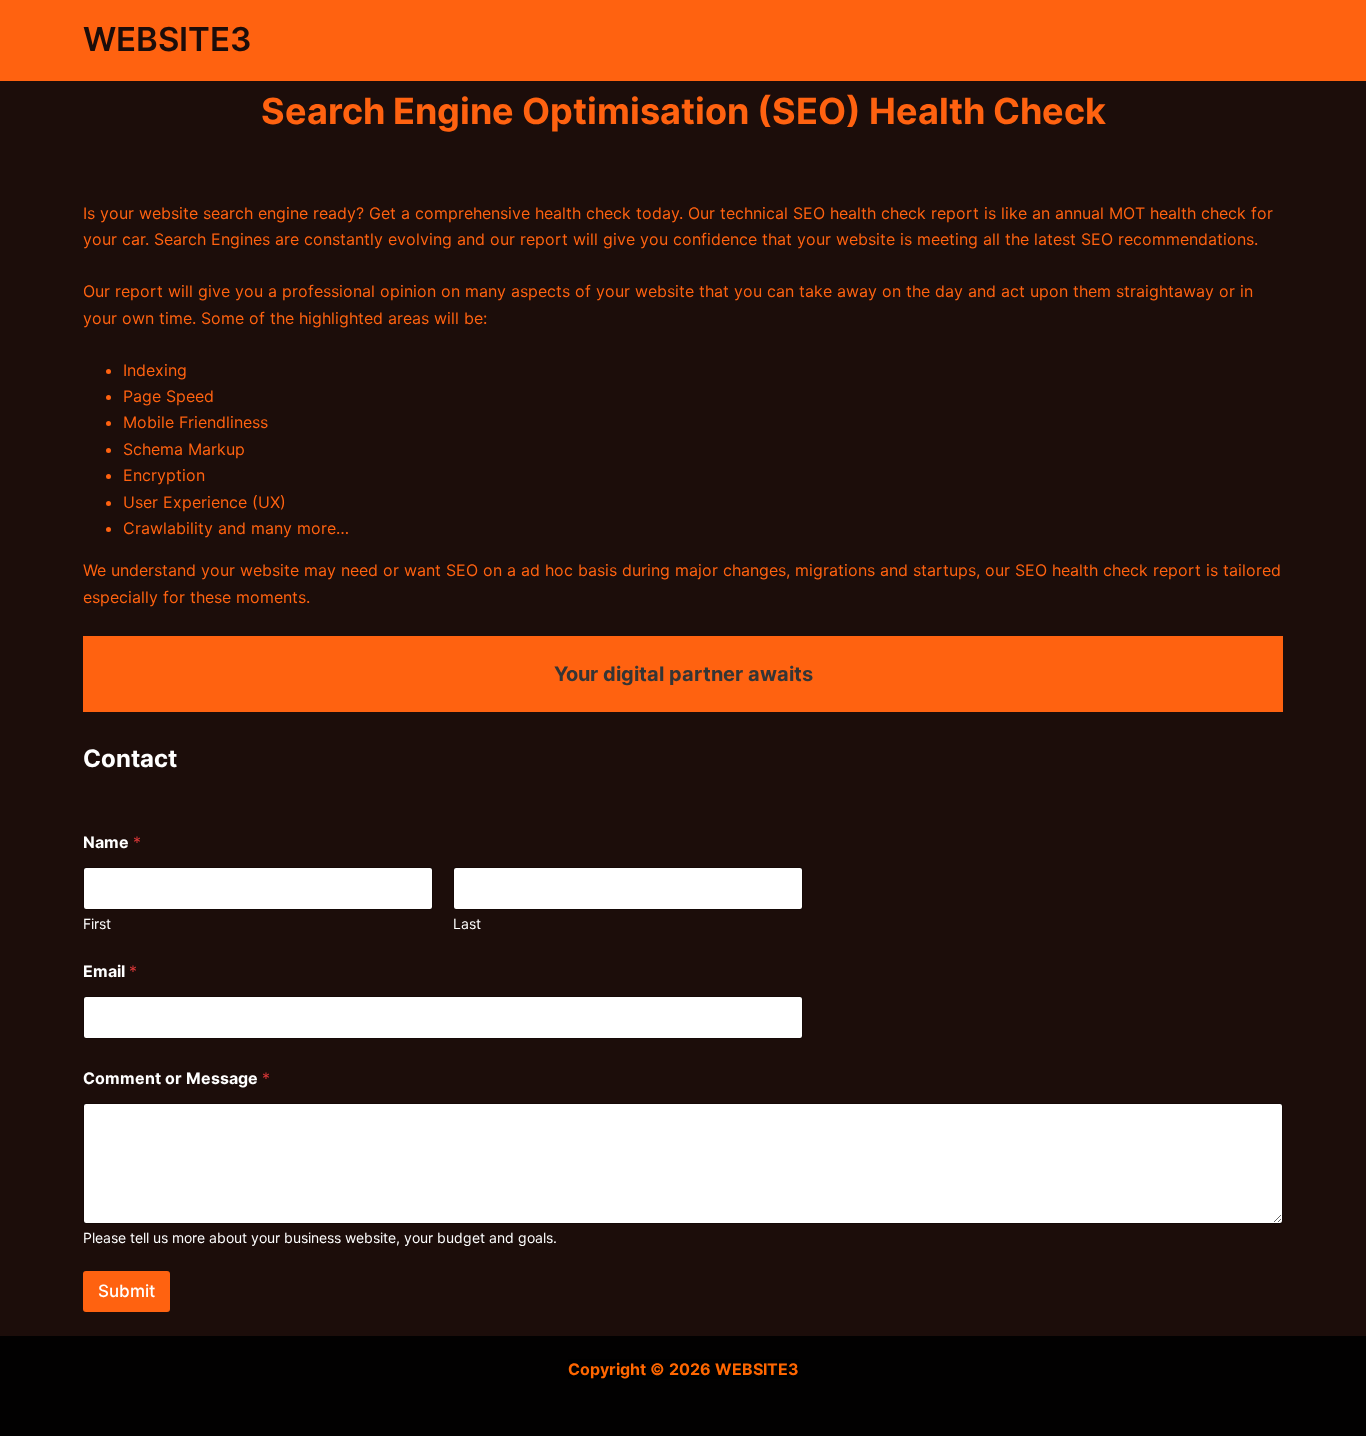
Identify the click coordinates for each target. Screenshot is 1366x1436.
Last (467, 923)
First (97, 923)
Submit (126, 1291)
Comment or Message (176, 1078)
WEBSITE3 (167, 39)
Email (110, 971)
